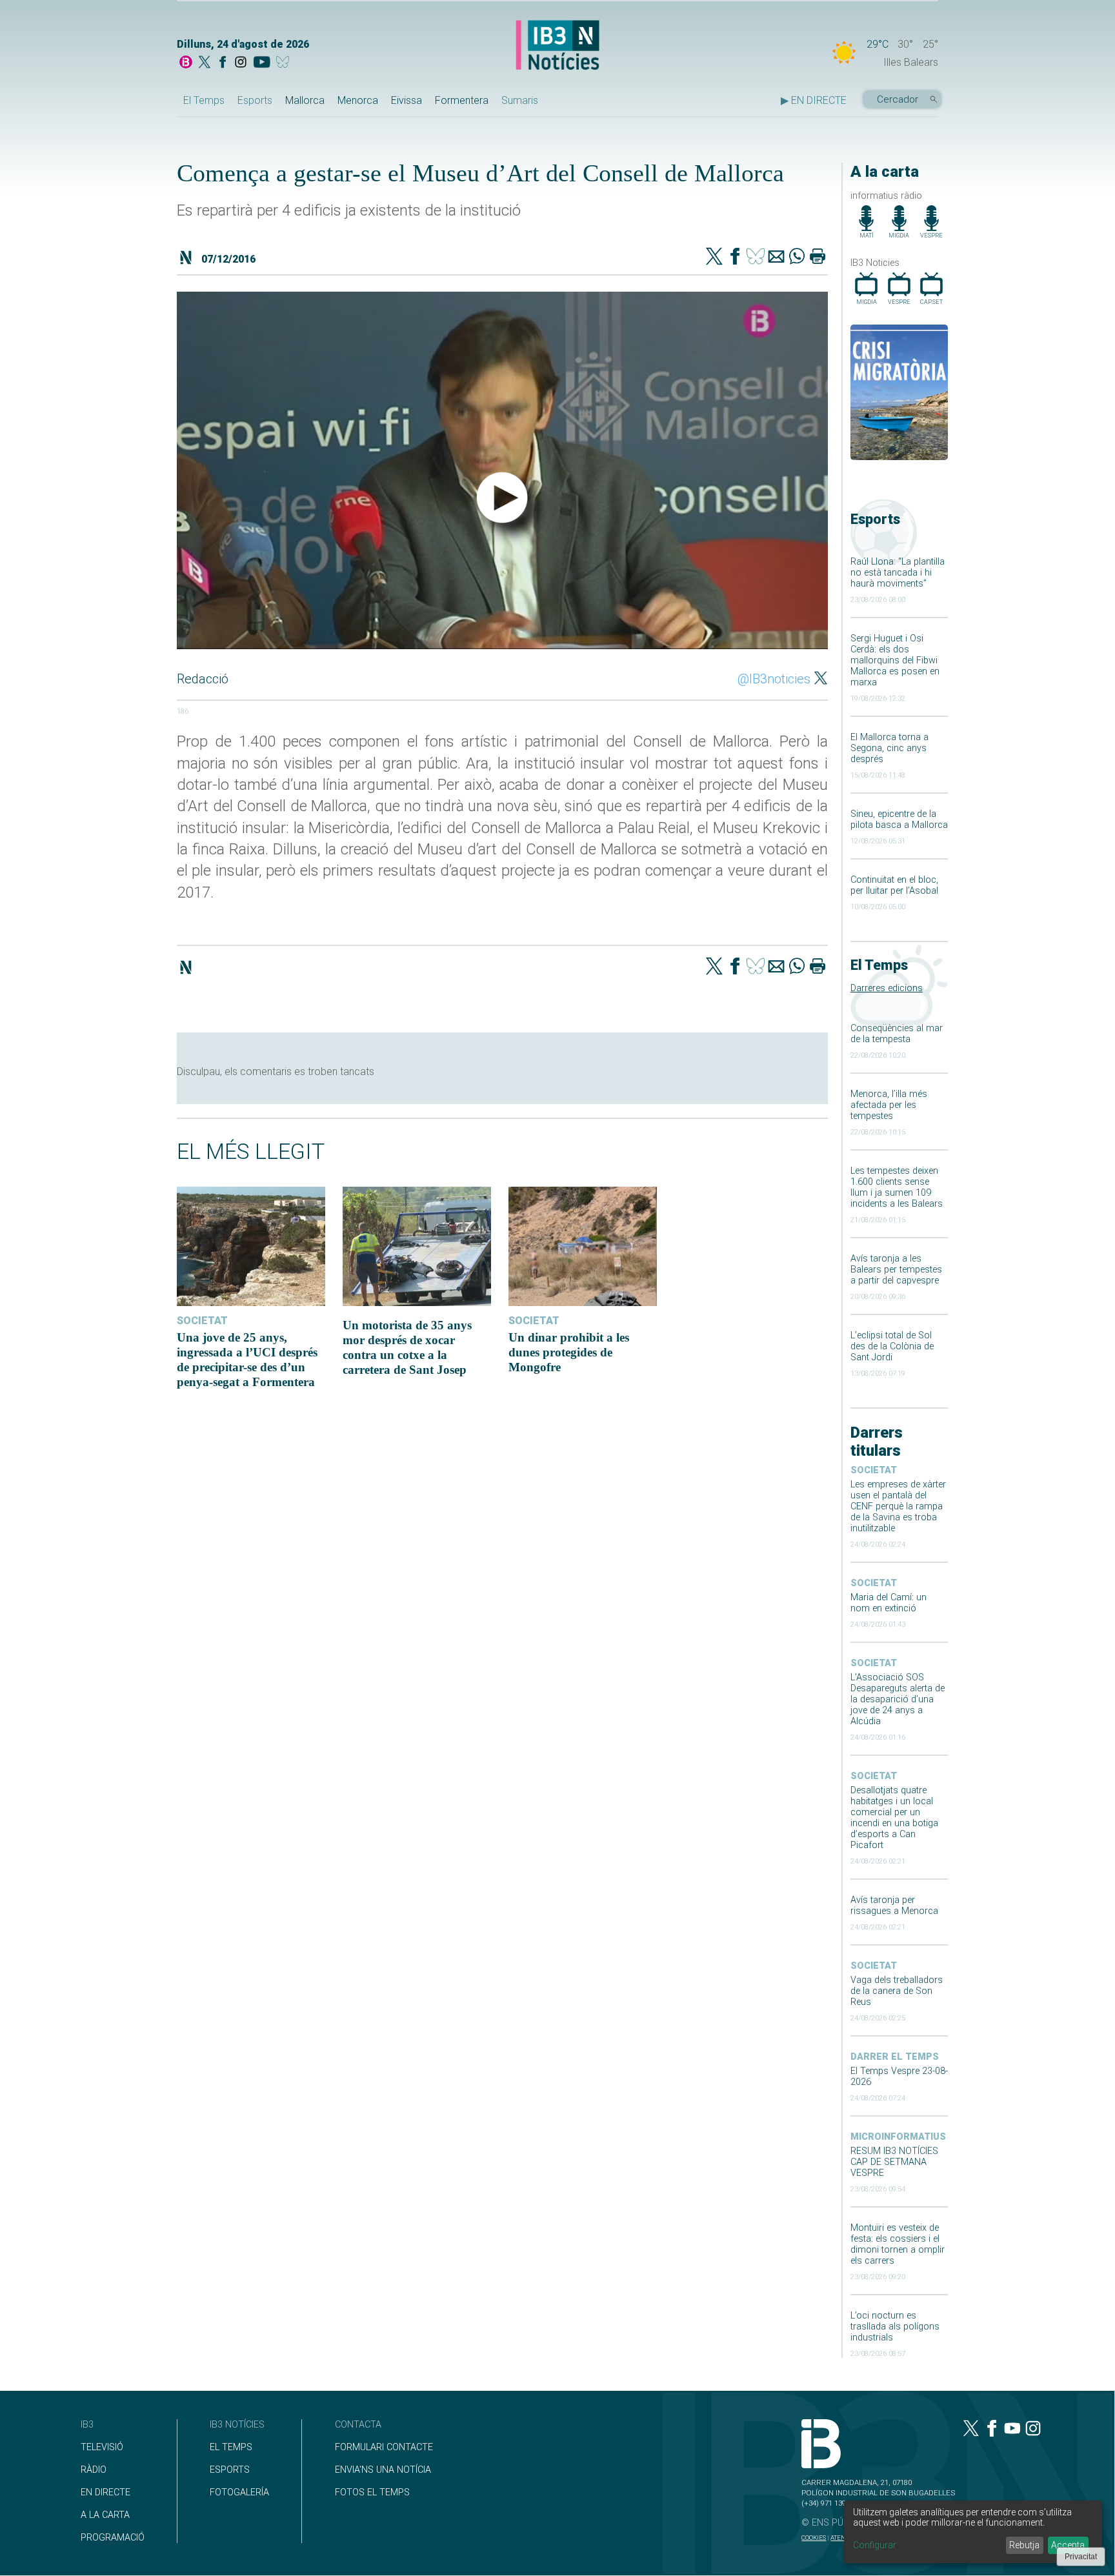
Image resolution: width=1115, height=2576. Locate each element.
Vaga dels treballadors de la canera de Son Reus (897, 1991)
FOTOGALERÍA (239, 2492)
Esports (255, 100)
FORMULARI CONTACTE (384, 2447)
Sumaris (520, 100)
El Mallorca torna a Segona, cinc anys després (889, 748)
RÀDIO (94, 2470)
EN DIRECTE (105, 2492)
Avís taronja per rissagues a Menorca (894, 1906)
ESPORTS (230, 2470)
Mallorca (305, 100)
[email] (776, 257)
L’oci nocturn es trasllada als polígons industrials (895, 2327)
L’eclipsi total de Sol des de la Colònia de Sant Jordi (892, 1346)
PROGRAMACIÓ (113, 2538)
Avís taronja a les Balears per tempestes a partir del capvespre (896, 1270)
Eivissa (407, 100)
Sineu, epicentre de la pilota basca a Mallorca (899, 820)
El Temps (204, 100)
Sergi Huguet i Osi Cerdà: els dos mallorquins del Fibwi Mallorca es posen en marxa (895, 660)
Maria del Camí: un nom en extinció (889, 1603)
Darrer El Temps (895, 2057)
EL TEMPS (231, 2447)
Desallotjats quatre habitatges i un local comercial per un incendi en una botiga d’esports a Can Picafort (894, 1818)
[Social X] (205, 63)
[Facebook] (223, 63)
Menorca (358, 100)
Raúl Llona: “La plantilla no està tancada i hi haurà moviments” (898, 573)
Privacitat (1081, 2557)
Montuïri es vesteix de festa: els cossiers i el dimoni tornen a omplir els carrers (898, 2244)
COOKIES (814, 2538)
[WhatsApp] (797, 257)
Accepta (1068, 2545)
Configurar (875, 2545)
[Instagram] (241, 63)
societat (874, 1470)
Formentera (462, 100)
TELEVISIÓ (102, 2447)
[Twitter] (714, 257)
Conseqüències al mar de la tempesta (897, 1034)
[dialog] (973, 2532)
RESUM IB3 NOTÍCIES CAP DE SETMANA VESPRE (894, 2162)
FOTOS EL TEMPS (372, 2492)
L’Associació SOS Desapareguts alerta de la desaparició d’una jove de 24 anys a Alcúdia (898, 1699)
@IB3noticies (774, 679)
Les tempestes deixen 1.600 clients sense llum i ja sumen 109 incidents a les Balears (897, 1187)
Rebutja (1024, 2545)
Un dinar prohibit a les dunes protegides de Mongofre (569, 1352)
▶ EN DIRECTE (814, 100)
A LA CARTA (105, 2515)
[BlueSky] (285, 63)
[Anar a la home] (186, 63)
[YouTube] (262, 63)
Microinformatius (898, 2137)
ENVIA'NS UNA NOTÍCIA (383, 2470)
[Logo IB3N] (557, 46)
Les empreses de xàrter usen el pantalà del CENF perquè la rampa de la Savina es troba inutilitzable (898, 1506)
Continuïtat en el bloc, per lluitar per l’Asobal (894, 885)
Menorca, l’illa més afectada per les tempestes (889, 1105)
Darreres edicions (887, 988)
